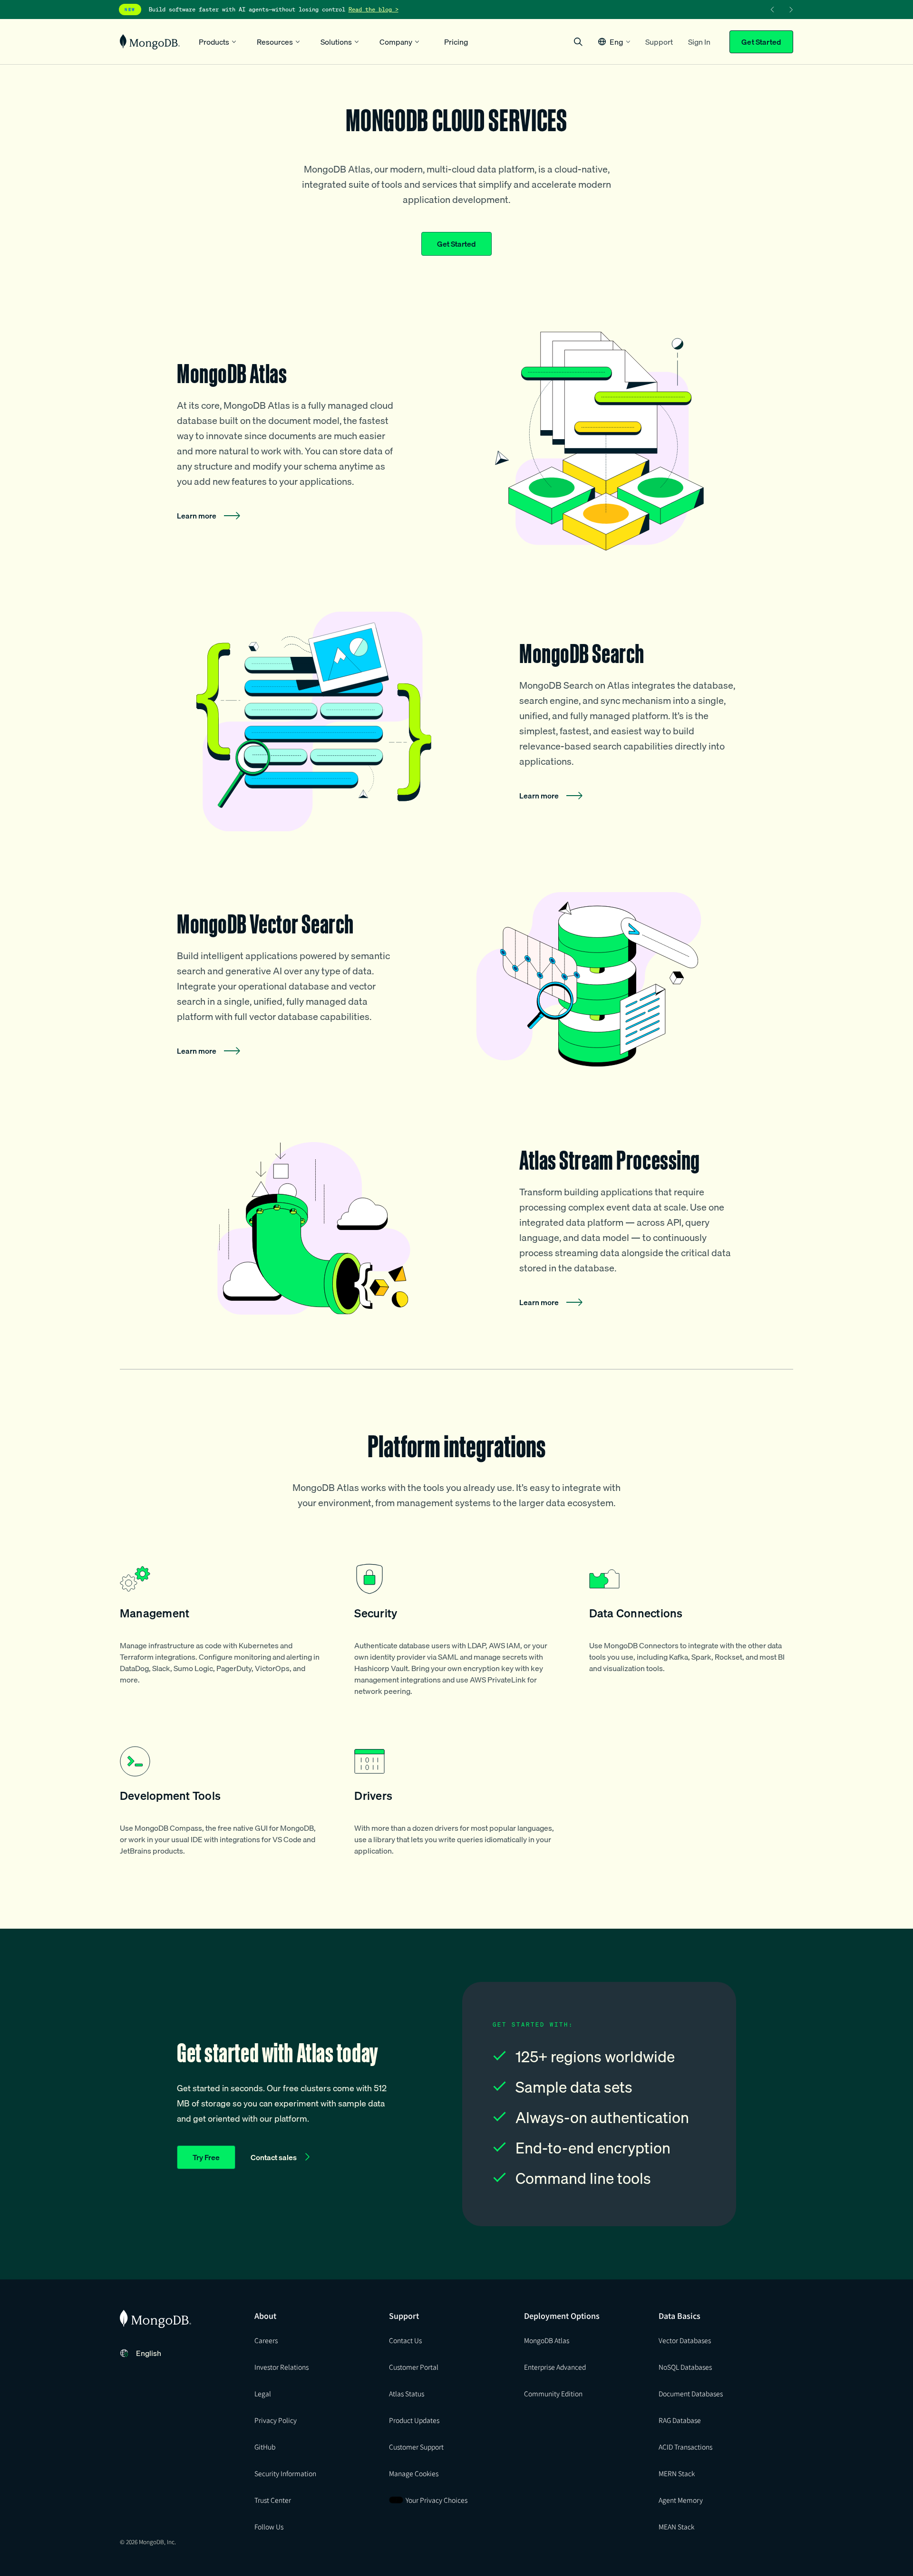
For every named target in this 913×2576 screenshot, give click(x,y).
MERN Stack (677, 2473)
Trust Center (273, 2500)
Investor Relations (282, 2367)
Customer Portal (414, 2367)
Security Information (285, 2473)
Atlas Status (407, 2393)
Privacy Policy (276, 2420)
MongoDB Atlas (547, 2340)
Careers (266, 2340)
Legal (263, 2393)
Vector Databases (685, 2340)
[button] (614, 42)
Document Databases (691, 2393)
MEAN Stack (676, 2527)
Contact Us (405, 2340)
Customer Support (416, 2447)
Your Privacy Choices (437, 2500)
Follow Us (269, 2527)
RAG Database (680, 2420)
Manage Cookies (414, 2473)
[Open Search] (578, 42)
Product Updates (414, 2420)
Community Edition (553, 2393)
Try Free (206, 2157)
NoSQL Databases (685, 2367)
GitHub (265, 2447)
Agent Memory (681, 2500)
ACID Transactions (685, 2447)
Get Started (761, 42)
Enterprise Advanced (555, 2367)
